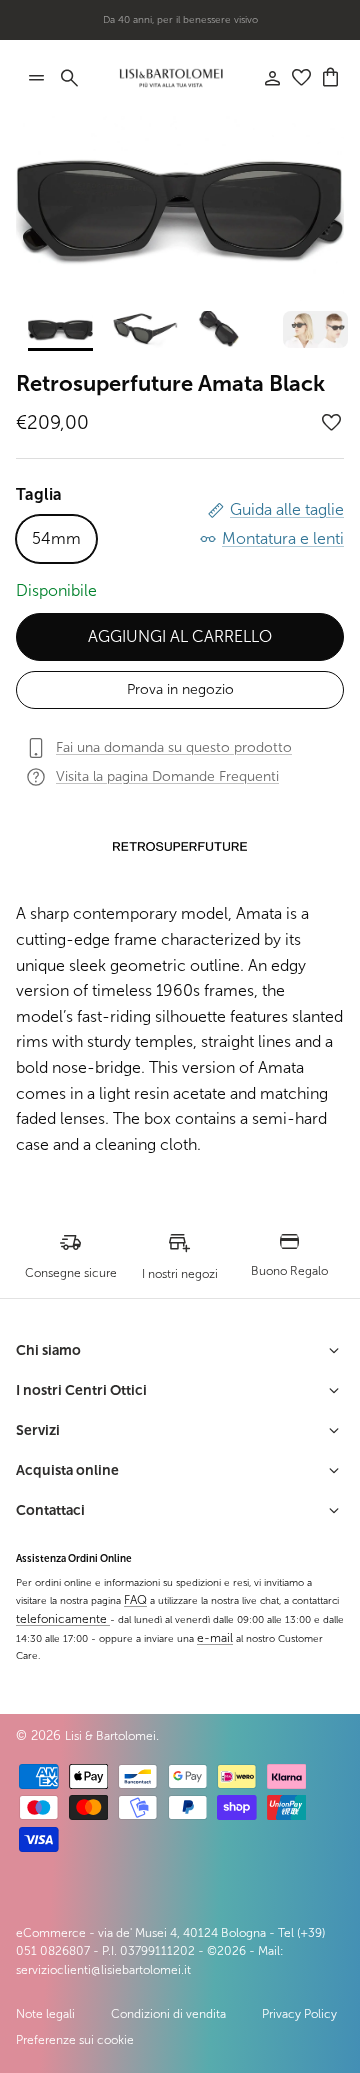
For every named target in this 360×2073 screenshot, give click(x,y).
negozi (212, 27)
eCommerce (51, 1933)
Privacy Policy (299, 2014)
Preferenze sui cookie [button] (75, 2040)
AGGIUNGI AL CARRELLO (180, 636)
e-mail (215, 1638)
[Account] (262, 78)
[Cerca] (80, 78)
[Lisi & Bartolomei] (171, 78)
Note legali (45, 2014)
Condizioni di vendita (168, 2014)
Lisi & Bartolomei (110, 1736)
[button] (332, 423)
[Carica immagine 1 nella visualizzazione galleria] (180, 208)
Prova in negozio (180, 689)
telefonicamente (63, 1619)
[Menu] (36, 78)
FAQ (135, 1600)
